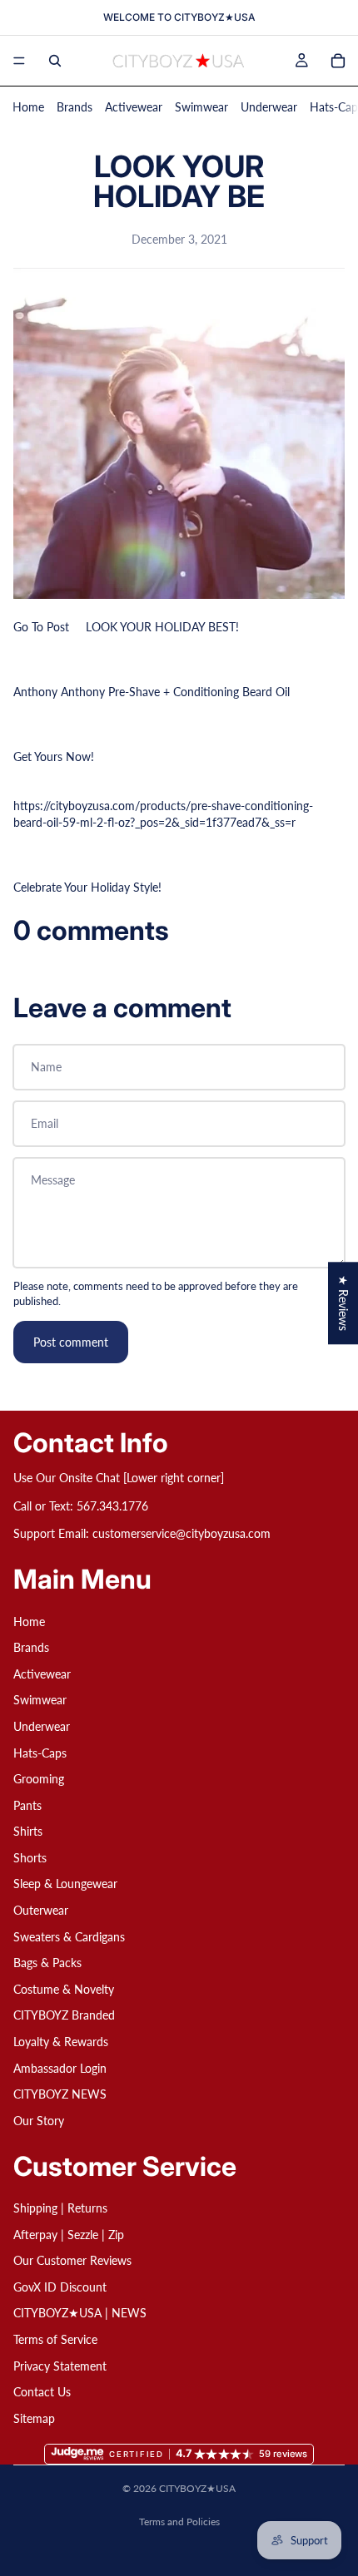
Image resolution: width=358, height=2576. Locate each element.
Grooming (39, 1779)
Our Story (39, 2121)
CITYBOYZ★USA (197, 2488)
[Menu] (19, 61)
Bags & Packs (47, 1963)
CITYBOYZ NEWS (60, 2094)
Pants (27, 1805)
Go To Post (41, 627)
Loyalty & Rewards (61, 2042)
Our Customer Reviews (72, 2260)
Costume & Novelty (64, 1989)
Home (28, 107)
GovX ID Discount (60, 2287)
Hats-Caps (40, 1752)
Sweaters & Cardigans (69, 1937)
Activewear (134, 107)
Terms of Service (55, 2339)
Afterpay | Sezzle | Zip (69, 2234)
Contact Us (42, 2392)
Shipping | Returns (60, 2208)
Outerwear (41, 1910)
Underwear (269, 107)
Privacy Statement (60, 2365)
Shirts (28, 1831)
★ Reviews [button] (343, 1303)
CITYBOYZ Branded (64, 2015)
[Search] (55, 61)
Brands (75, 107)
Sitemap (34, 2418)
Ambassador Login (60, 2068)
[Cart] (338, 61)
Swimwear (201, 107)
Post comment (71, 1342)
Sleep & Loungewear (65, 1884)
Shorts (30, 1858)
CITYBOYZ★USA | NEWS (80, 2313)
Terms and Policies (179, 2522)
